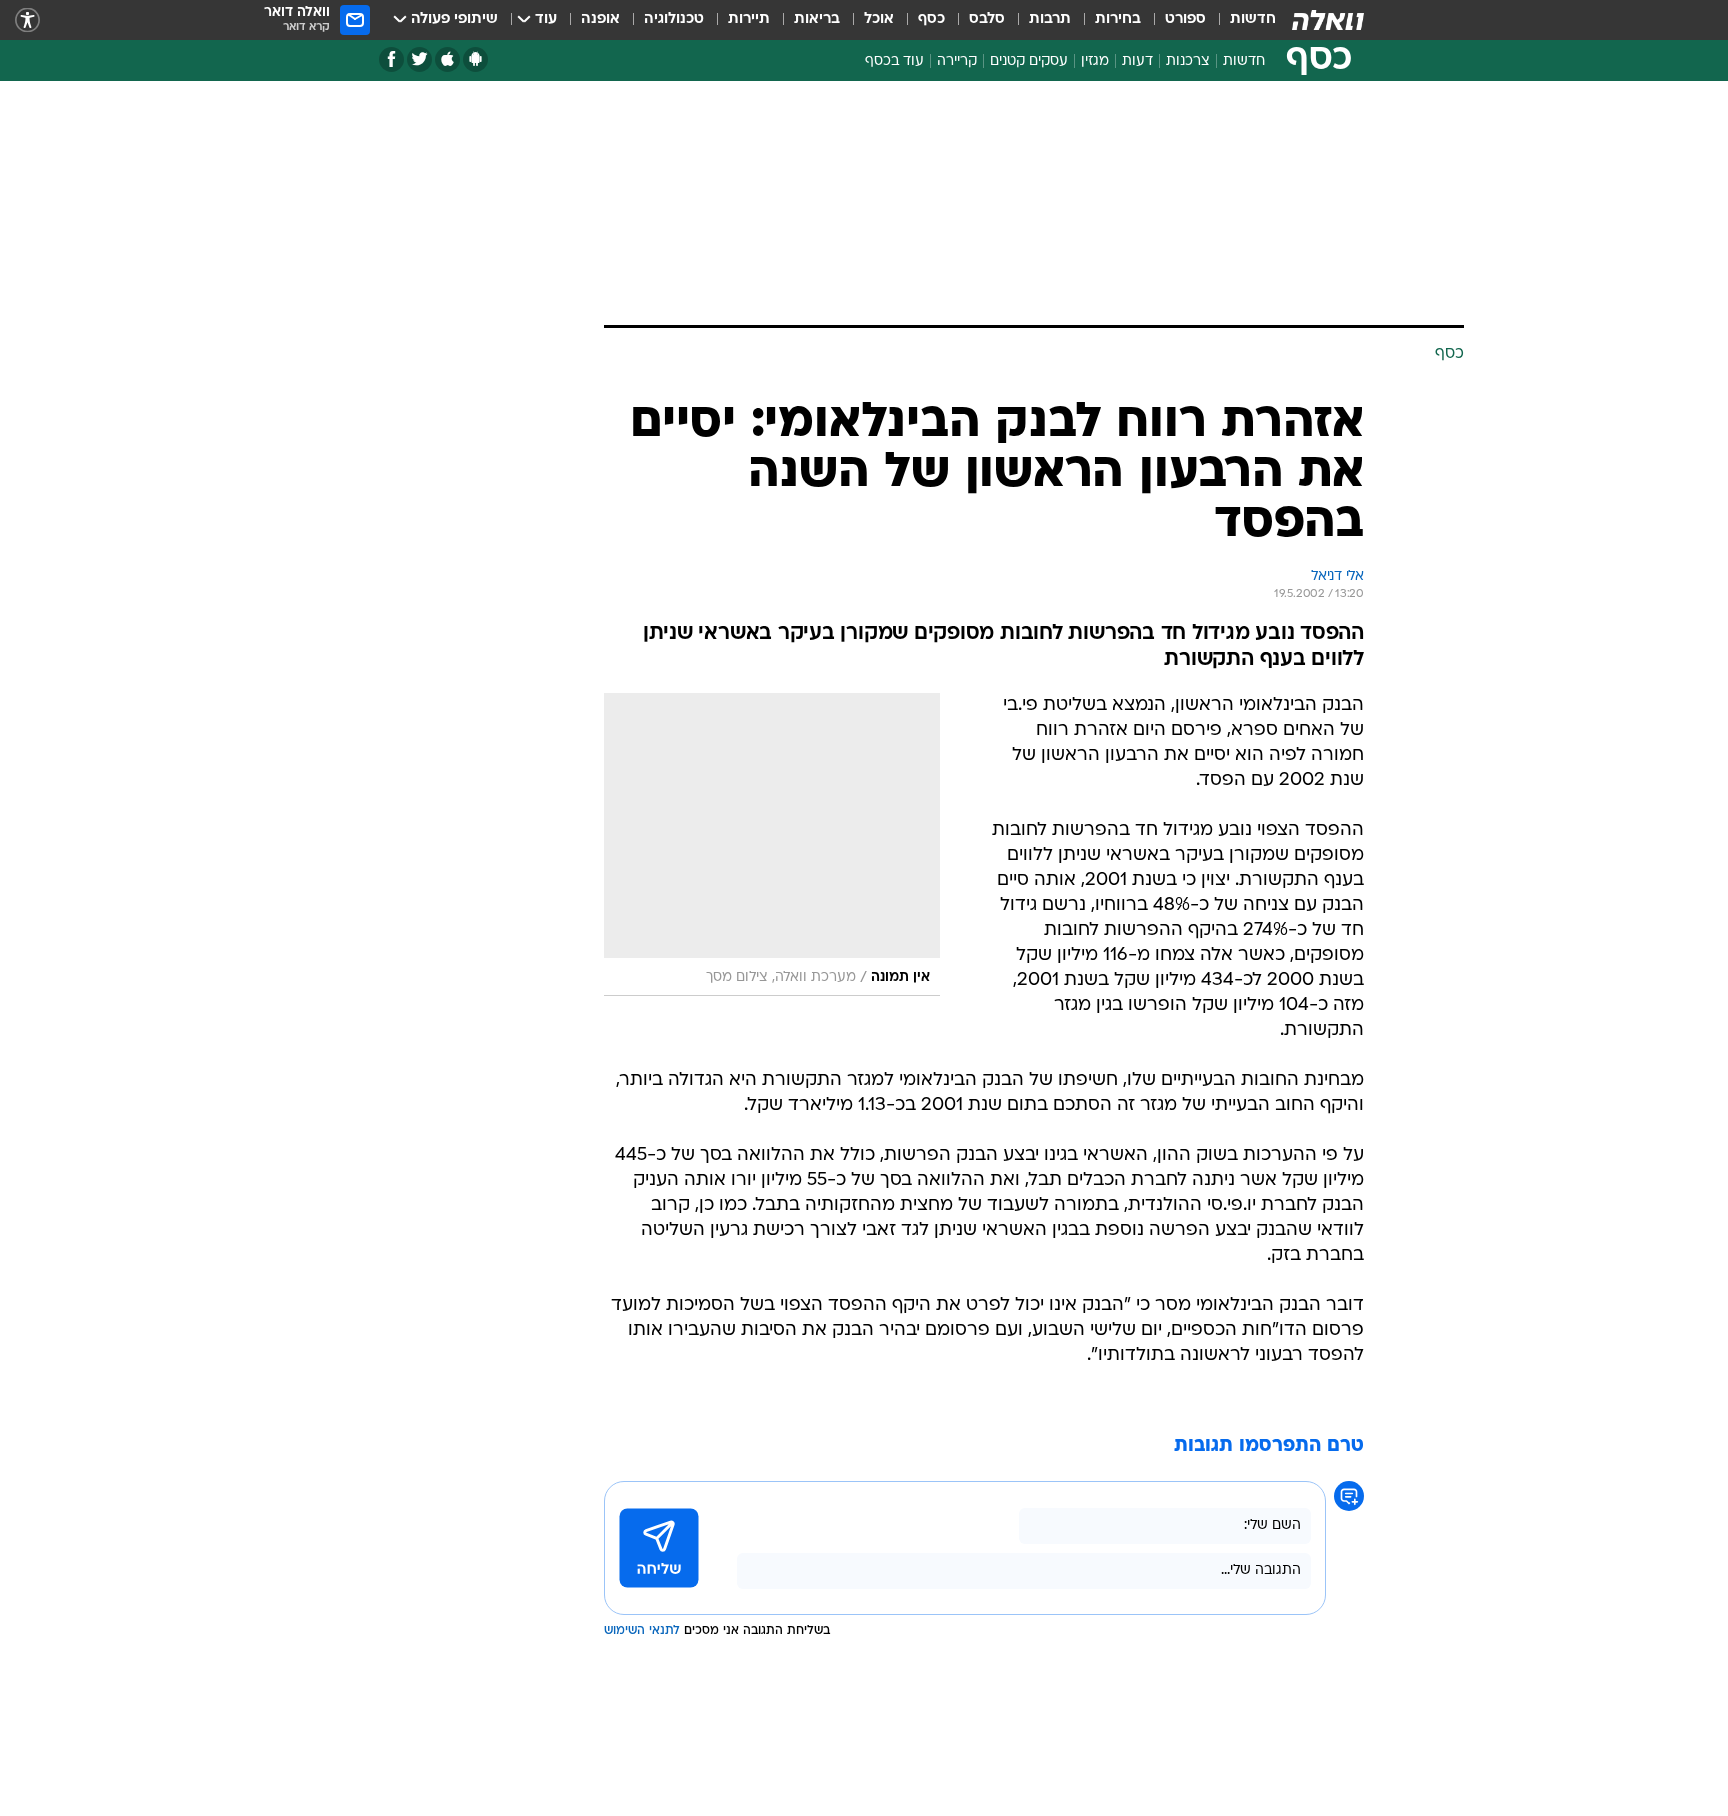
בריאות (817, 19)
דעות (1137, 61)
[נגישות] (27, 20)
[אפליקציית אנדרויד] (475, 59)
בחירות (1118, 19)
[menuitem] (1241, 20)
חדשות (1253, 19)
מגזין (1095, 61)
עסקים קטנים (1029, 61)
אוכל (879, 19)
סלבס (987, 19)
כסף (931, 19)
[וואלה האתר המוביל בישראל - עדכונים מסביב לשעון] (1328, 20)
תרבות (1050, 19)
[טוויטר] (419, 59)
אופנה (600, 19)
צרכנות (1188, 61)
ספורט (1185, 19)
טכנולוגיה (674, 19)
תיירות (749, 19)
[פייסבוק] (391, 59)
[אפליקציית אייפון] (447, 59)
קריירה (957, 61)
